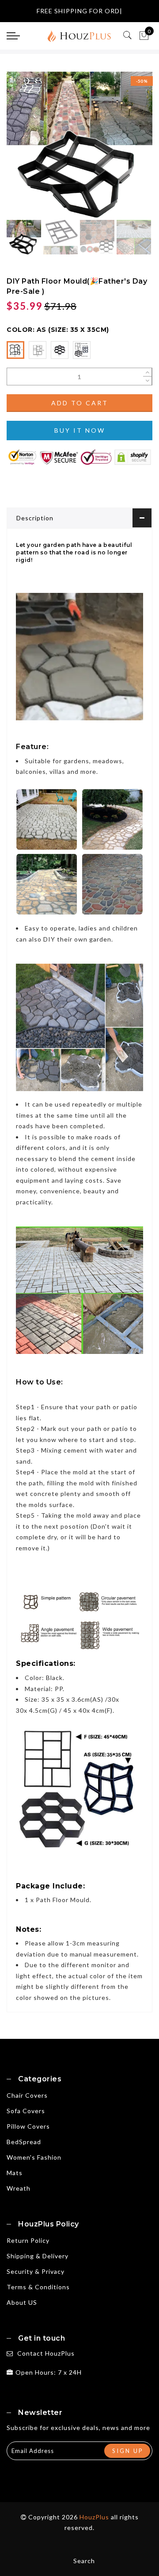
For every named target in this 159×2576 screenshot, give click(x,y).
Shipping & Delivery (38, 2256)
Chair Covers (27, 2095)
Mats (15, 2173)
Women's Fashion (34, 2157)
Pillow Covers (28, 2126)
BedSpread (24, 2142)
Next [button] (125, 150)
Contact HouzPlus (46, 2353)
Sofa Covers (26, 2111)
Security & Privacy (36, 2271)
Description (35, 518)
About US (22, 2302)
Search (84, 2561)
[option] (79, 145)
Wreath (19, 2188)
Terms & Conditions (38, 2287)
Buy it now (80, 430)
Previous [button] (23, 150)
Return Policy (28, 2240)
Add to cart (80, 403)
